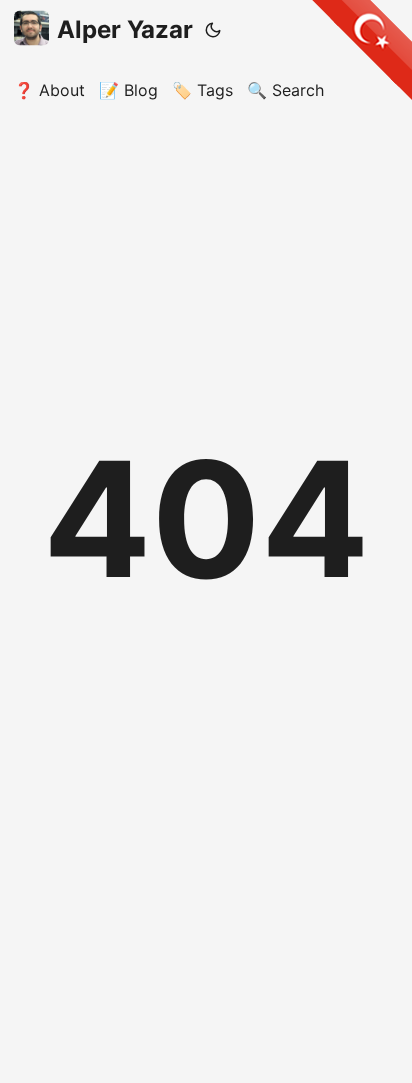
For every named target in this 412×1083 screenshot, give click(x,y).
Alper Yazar (125, 29)
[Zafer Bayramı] (362, 50)
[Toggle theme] (213, 30)
